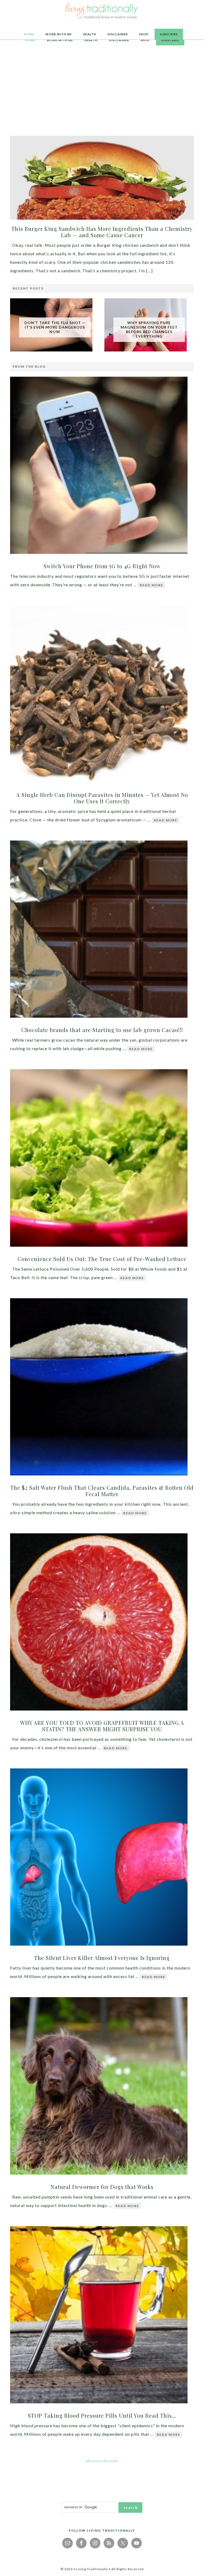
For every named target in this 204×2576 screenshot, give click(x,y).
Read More (152, 585)
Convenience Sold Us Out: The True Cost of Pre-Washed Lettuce (102, 1259)
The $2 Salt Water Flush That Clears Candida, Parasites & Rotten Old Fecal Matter (102, 1491)
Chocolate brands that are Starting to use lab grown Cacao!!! (102, 1030)
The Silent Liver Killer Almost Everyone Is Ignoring (102, 1958)
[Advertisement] (102, 91)
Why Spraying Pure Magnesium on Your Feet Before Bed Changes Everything (149, 329)
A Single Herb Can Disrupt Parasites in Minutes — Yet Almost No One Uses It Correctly (102, 798)
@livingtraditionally (102, 2461)
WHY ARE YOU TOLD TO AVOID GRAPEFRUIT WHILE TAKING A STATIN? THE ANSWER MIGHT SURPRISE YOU (102, 1726)
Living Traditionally (102, 12)
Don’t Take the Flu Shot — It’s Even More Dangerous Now (55, 327)
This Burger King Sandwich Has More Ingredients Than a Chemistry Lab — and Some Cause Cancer (102, 232)
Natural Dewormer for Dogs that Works (102, 2187)
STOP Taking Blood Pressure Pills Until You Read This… (102, 2415)
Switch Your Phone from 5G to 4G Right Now (102, 566)
